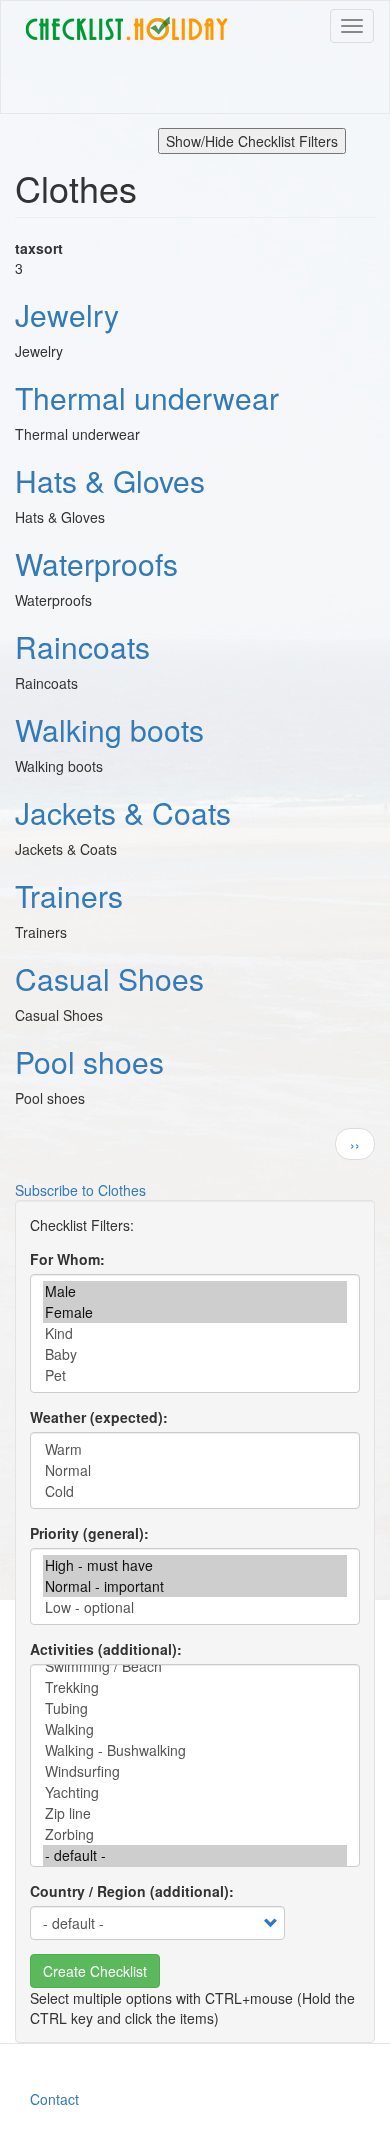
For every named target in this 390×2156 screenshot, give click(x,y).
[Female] (195, 1312)
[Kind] (195, 1333)
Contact (54, 2099)
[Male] (195, 1291)
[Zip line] (195, 1813)
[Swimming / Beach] (195, 1666)
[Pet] (195, 1375)
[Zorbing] (195, 1834)
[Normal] (195, 1470)
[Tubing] (195, 1708)
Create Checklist (95, 1971)
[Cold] (195, 1491)
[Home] (126, 29)
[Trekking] (195, 1687)
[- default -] (195, 1855)
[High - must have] (195, 1565)
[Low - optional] (195, 1607)
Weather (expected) (96, 1417)
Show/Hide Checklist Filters (252, 141)
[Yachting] (195, 1792)
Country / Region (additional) (129, 1891)
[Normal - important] (195, 1586)
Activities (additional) (103, 1649)
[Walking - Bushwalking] (195, 1750)
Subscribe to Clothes (80, 1190)
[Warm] (195, 1449)
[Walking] (195, 1729)
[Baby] (195, 1354)
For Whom (65, 1259)
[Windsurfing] (195, 1771)
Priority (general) (87, 1533)
